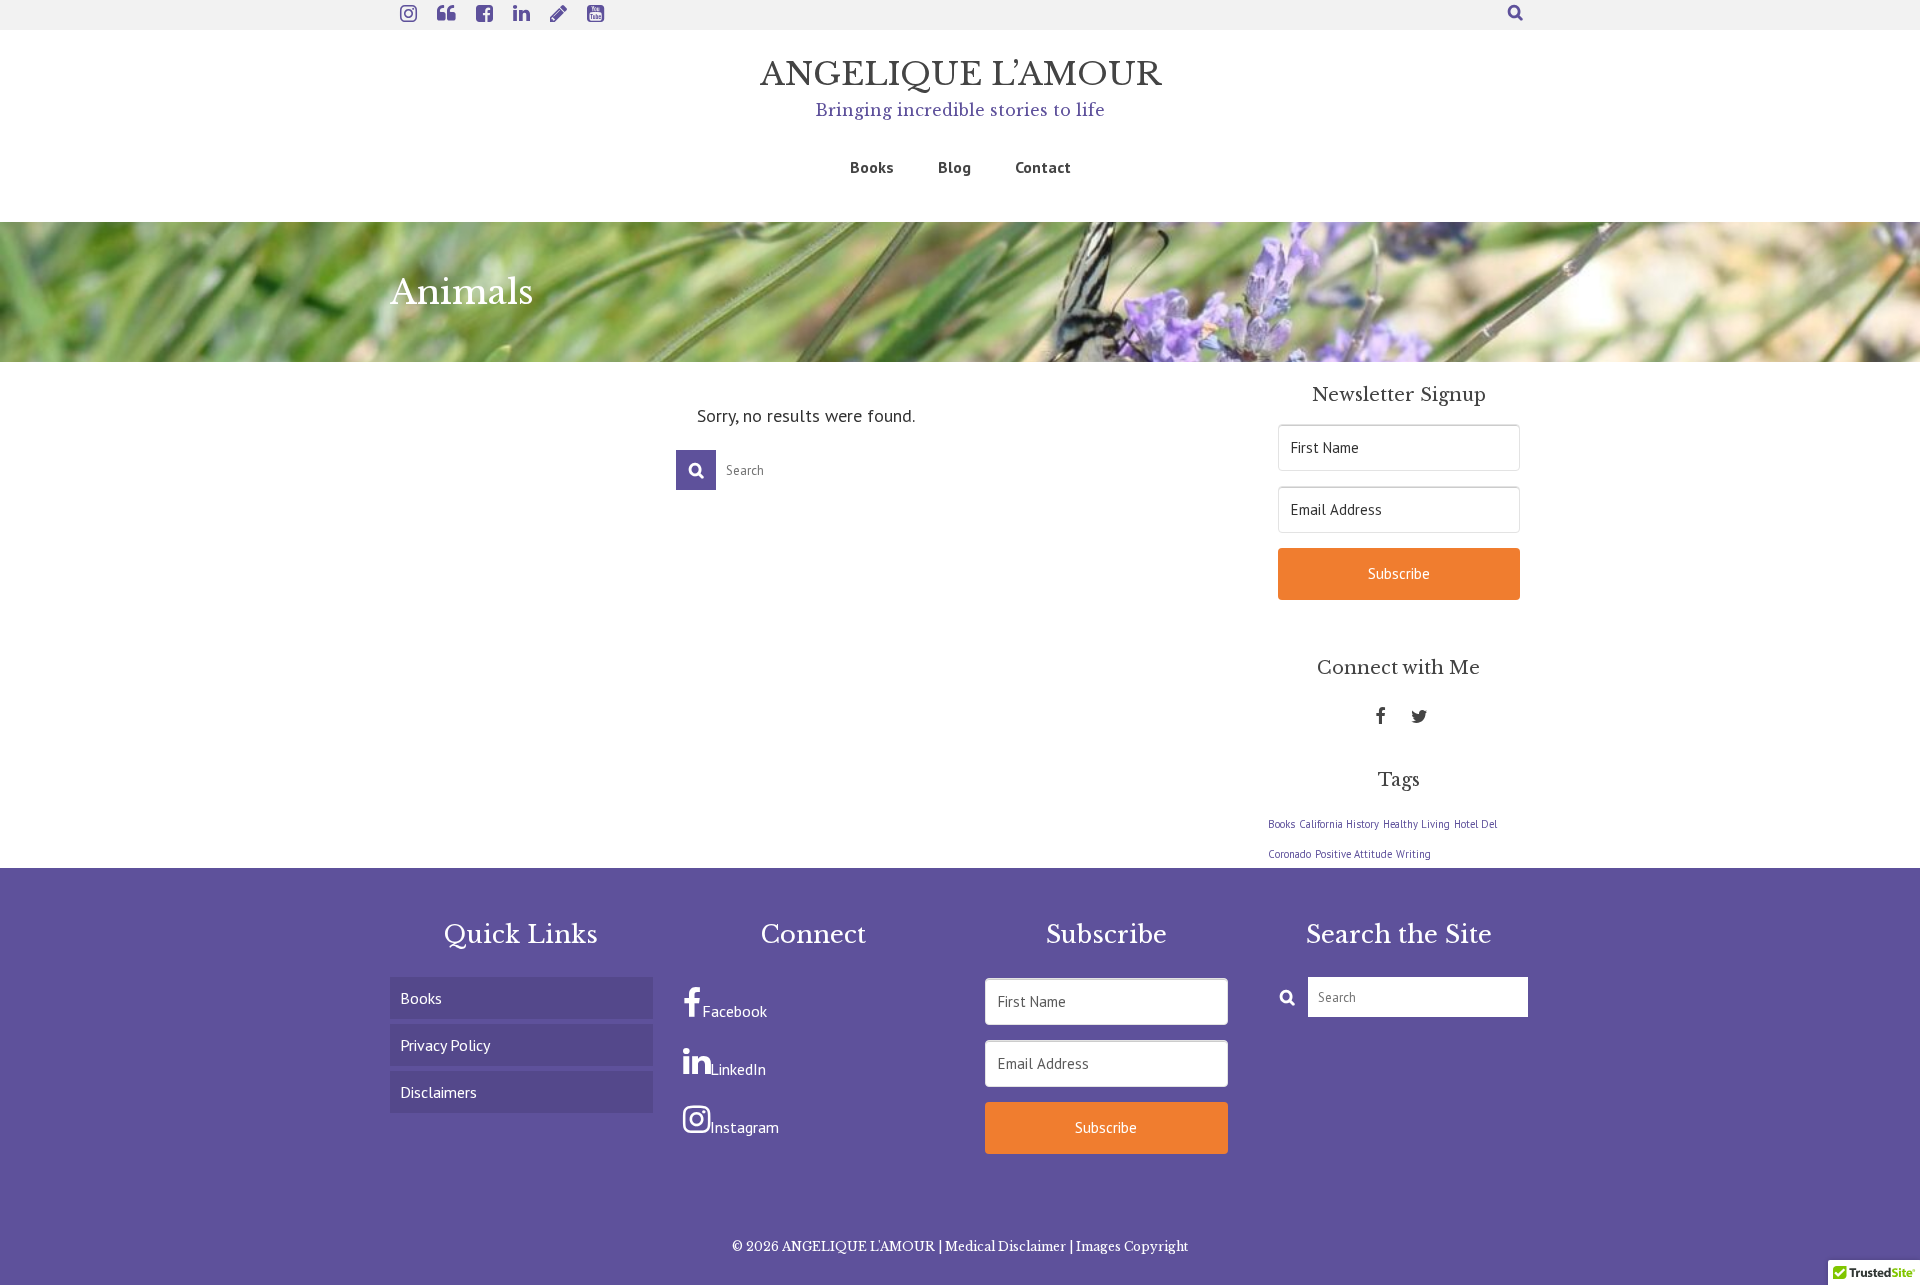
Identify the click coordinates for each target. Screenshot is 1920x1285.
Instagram (744, 1127)
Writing (1413, 854)
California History (1339, 824)
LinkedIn (738, 1069)
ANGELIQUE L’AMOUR (960, 74)
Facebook (734, 1011)
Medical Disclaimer (1005, 1246)
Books (1281, 824)
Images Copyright (1132, 1246)
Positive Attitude (1353, 854)
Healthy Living (1416, 824)
